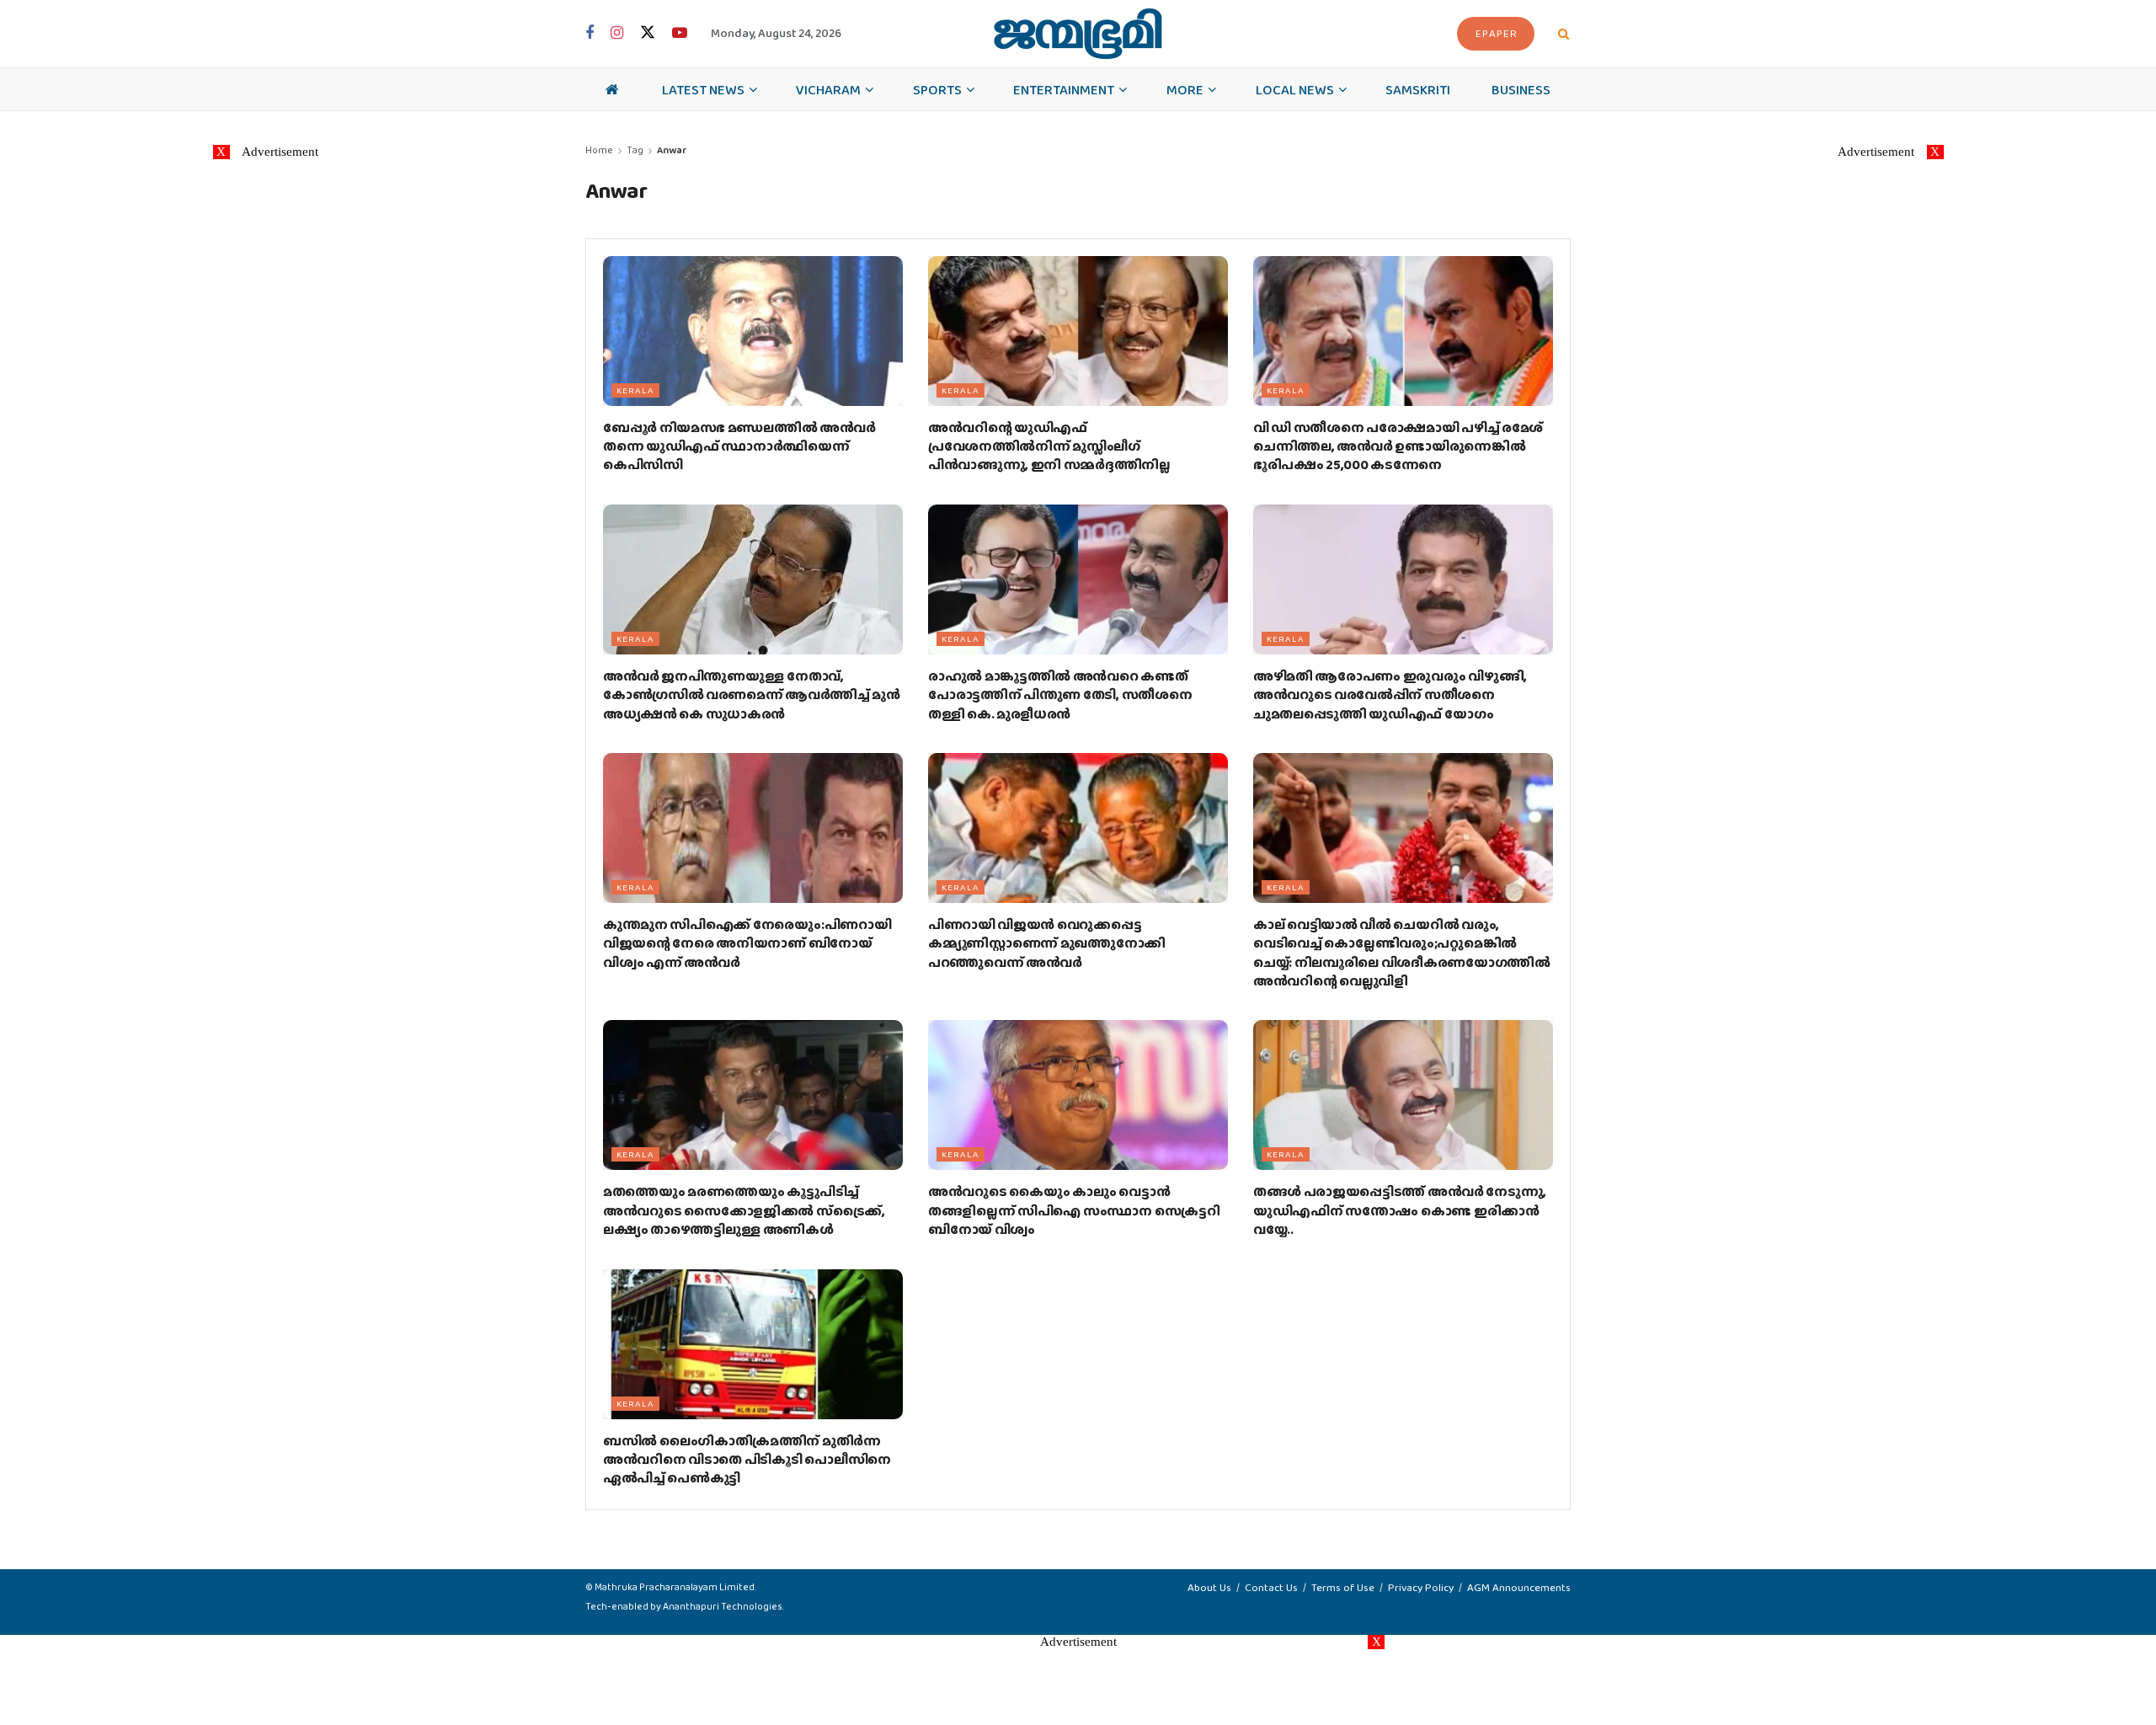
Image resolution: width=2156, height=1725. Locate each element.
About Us (1209, 1587)
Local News (1295, 89)
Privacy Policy (1421, 1587)
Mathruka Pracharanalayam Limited (675, 1587)
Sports (937, 89)
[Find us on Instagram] (617, 34)
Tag (635, 150)
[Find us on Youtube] (680, 34)
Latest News (703, 89)
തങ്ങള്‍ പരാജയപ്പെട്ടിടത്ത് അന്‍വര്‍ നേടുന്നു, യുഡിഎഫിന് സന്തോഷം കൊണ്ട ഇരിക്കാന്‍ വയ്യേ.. (1400, 1210)
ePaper (1497, 33)
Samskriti (1418, 89)
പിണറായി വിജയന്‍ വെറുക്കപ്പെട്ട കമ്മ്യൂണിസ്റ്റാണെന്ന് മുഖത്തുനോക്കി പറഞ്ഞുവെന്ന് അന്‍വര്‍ (1047, 943)
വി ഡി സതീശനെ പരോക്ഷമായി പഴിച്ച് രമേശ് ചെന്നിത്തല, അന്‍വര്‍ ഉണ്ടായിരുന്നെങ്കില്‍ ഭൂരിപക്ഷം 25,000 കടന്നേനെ (1398, 446)
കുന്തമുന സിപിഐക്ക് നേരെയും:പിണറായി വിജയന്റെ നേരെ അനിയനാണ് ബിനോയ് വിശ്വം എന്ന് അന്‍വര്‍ (747, 943)
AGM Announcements (1519, 1587)
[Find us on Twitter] (648, 33)
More (1185, 89)
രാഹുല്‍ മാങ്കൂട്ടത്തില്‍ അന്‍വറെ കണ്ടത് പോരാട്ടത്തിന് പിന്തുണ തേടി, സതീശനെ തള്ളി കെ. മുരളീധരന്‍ (1060, 695)
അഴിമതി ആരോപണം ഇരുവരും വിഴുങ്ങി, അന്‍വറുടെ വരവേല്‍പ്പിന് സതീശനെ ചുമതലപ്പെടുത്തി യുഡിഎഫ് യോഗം (1390, 695)
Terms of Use (1343, 1587)
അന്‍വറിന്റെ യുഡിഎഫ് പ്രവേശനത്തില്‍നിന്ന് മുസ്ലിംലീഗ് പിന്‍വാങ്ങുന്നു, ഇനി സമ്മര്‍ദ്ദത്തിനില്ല (1049, 446)
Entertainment (1064, 89)
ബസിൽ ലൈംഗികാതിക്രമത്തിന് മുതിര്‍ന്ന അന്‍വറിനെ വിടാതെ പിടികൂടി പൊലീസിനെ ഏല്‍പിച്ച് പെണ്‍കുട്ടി (747, 1460)
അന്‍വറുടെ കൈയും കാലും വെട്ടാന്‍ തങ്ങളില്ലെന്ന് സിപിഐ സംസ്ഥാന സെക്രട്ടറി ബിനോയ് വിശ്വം (1074, 1210)
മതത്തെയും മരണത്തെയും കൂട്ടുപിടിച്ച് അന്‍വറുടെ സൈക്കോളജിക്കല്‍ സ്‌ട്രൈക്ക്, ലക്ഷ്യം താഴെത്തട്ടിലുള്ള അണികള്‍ (744, 1210)
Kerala (635, 390)
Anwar (672, 150)
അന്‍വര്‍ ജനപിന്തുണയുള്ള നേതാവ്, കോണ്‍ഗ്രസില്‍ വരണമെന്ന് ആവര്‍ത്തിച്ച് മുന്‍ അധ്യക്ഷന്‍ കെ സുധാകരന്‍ (752, 695)
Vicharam (828, 89)
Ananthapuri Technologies (723, 1606)
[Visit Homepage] (1078, 34)
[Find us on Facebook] (590, 34)
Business (1521, 89)
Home (599, 150)
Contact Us (1271, 1587)
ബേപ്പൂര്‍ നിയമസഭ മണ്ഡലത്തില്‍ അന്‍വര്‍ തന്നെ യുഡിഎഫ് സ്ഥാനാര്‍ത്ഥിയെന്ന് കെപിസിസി (739, 446)
